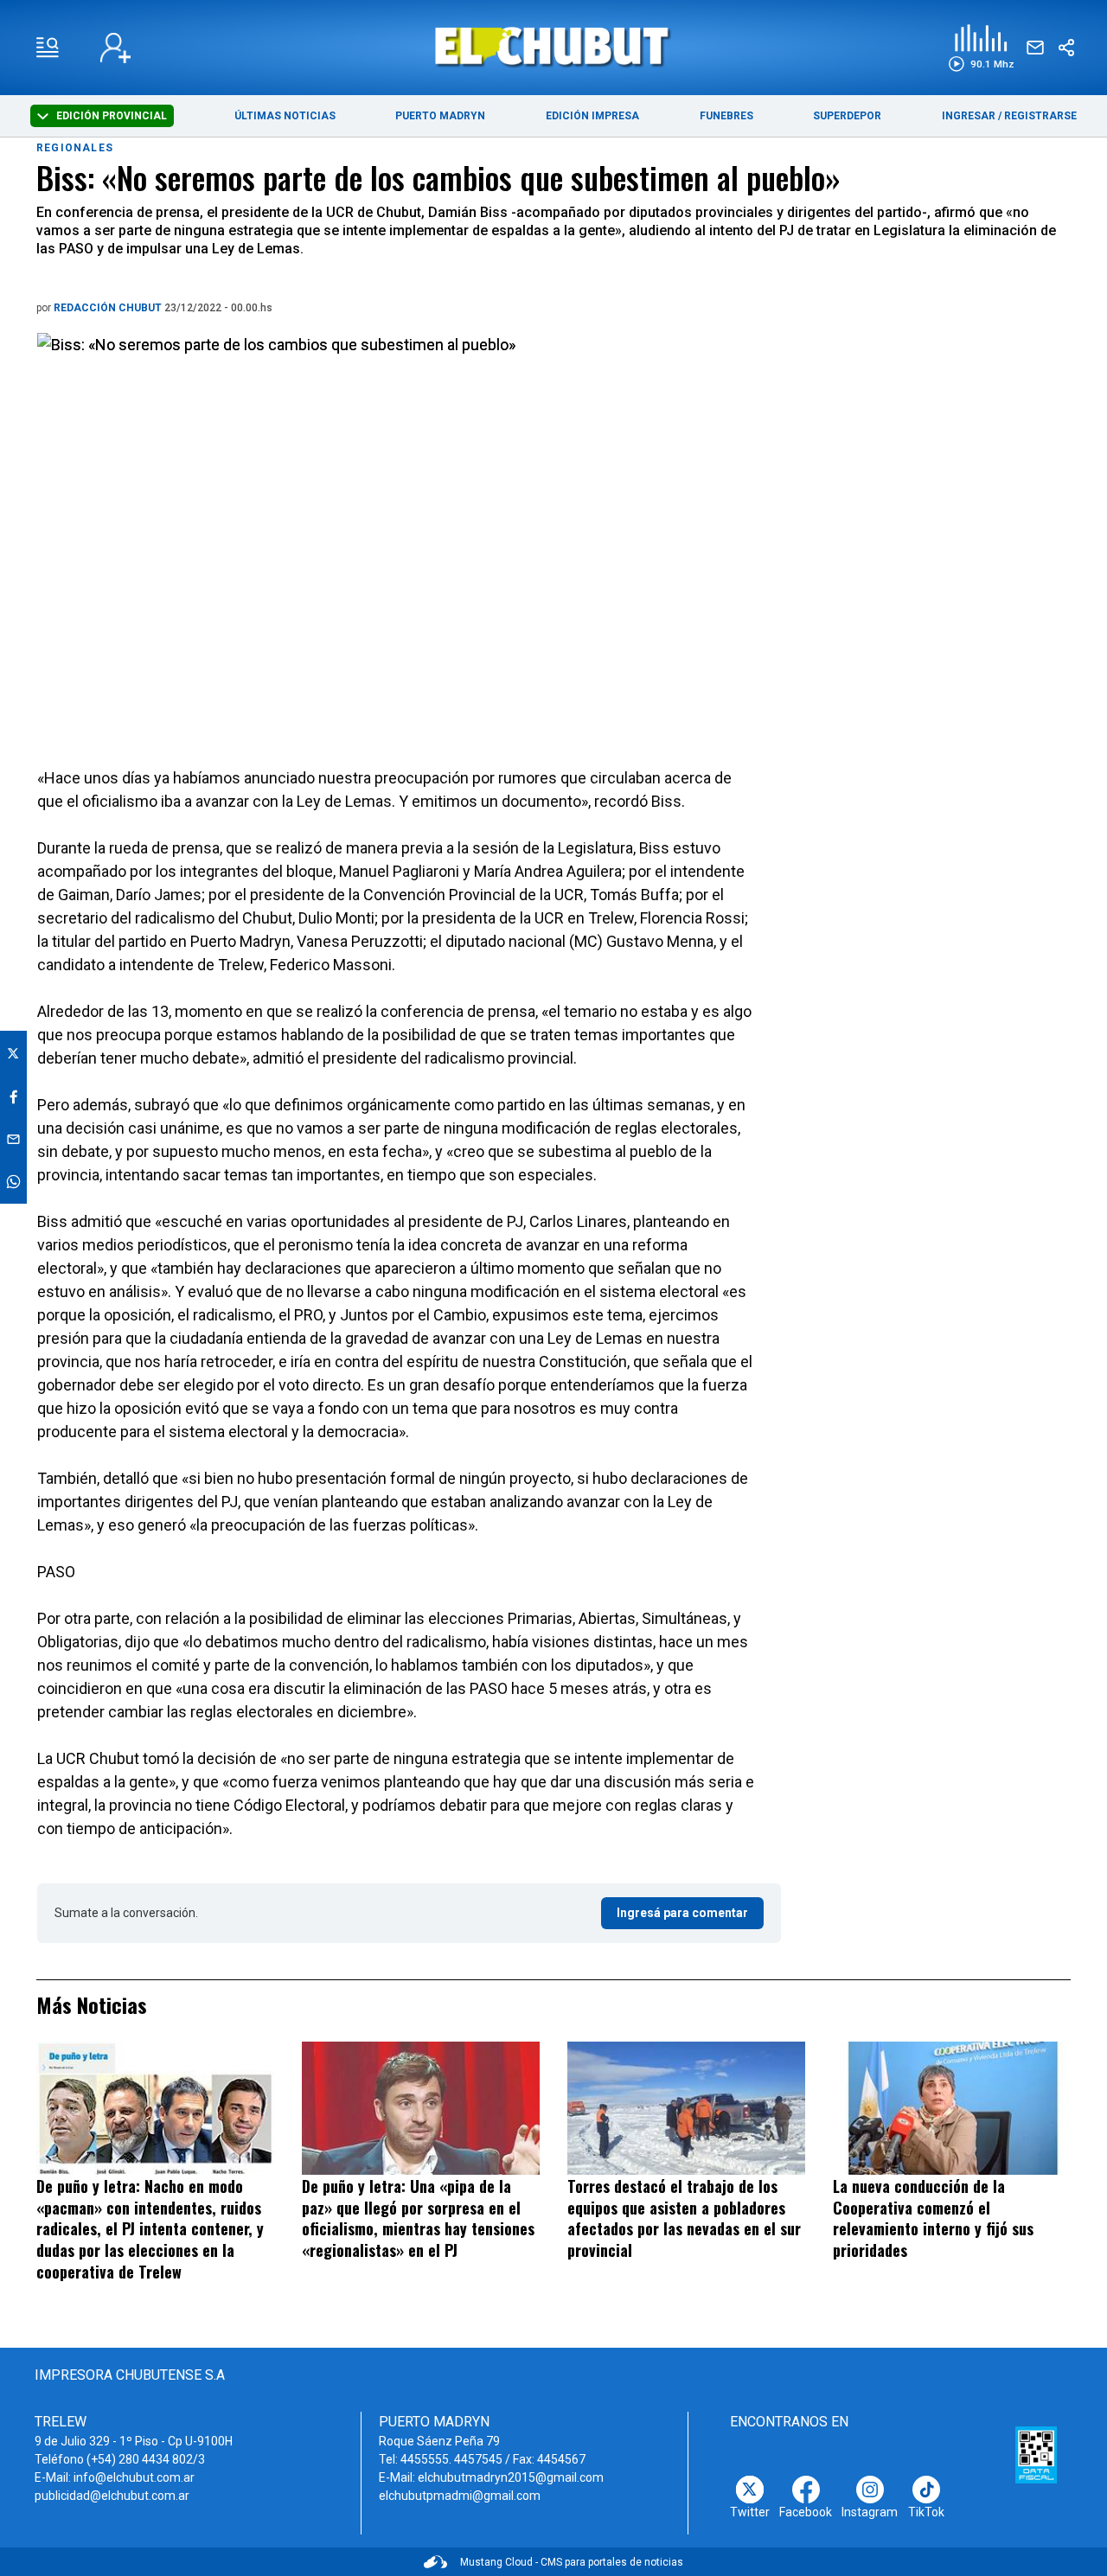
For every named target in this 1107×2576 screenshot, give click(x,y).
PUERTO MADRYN (440, 116)
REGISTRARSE (1040, 116)
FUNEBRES (726, 116)
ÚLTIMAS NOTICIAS (285, 116)
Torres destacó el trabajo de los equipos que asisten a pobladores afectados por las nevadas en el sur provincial (684, 2218)
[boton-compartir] (1066, 48)
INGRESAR (969, 116)
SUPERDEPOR (847, 116)
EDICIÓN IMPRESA (592, 116)
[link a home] (554, 46)
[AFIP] (1036, 2455)
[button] (981, 48)
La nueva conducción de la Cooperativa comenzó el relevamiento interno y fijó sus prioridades (933, 2218)
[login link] (115, 48)
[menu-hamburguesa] (48, 48)
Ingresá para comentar (682, 1913)
